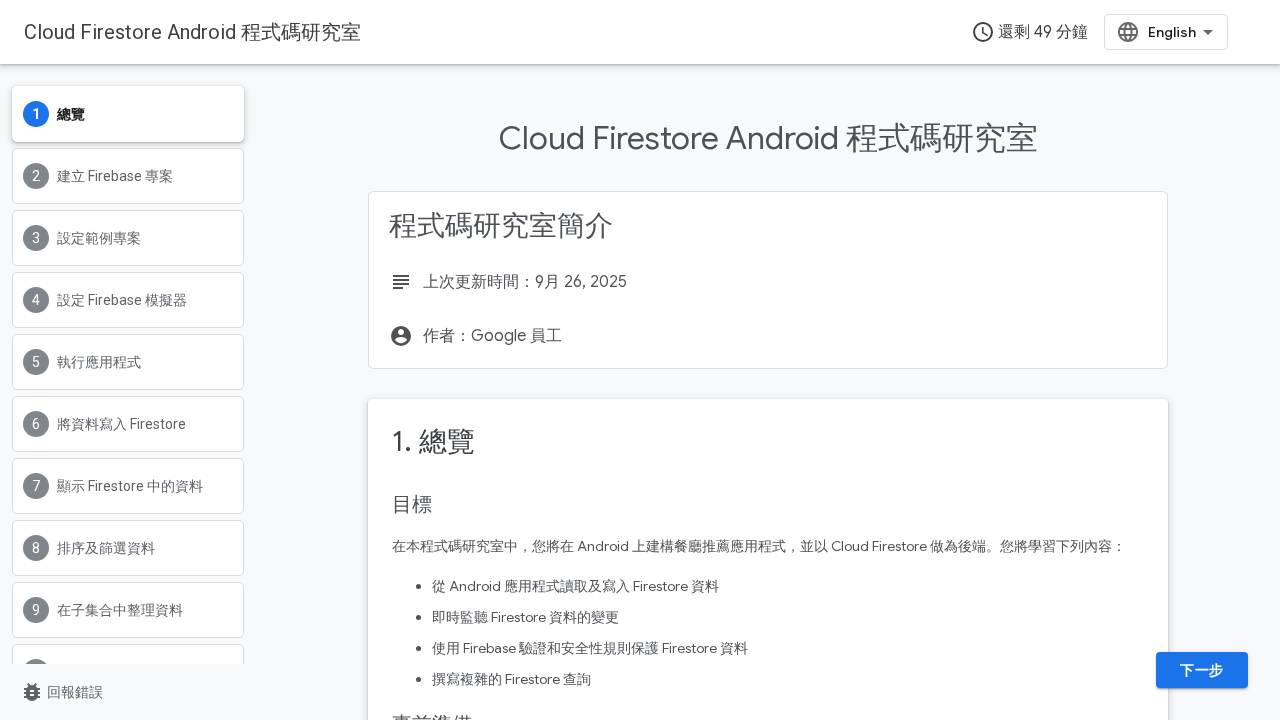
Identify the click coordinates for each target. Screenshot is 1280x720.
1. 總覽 (433, 441)
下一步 (1202, 670)
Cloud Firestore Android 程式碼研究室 (192, 32)
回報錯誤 (61, 692)
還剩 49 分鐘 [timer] (1029, 32)
